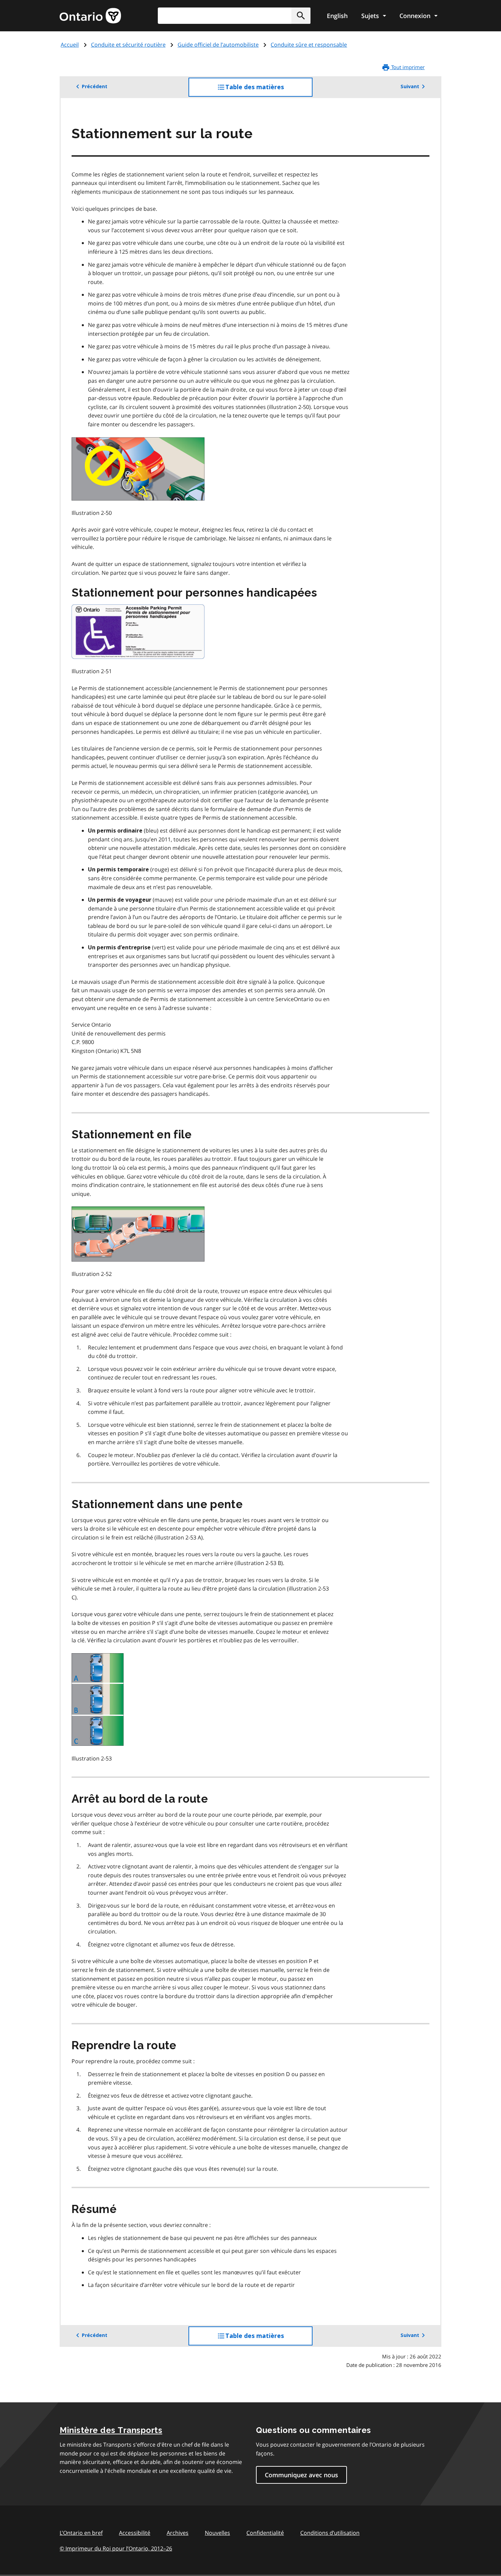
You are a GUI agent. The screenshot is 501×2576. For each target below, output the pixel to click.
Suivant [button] (410, 86)
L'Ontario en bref (81, 2533)
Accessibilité (135, 2533)
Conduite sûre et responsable (309, 45)
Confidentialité (265, 2533)
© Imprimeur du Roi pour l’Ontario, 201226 (116, 2548)
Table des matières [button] (268, 90)
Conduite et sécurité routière (128, 45)
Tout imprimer (407, 67)
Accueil (70, 45)
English (337, 16)
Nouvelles (217, 2533)
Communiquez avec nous (301, 2475)
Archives (178, 2533)
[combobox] (234, 16)
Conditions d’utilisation (330, 2533)
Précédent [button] (95, 86)
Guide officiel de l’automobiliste (218, 45)
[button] (301, 16)
